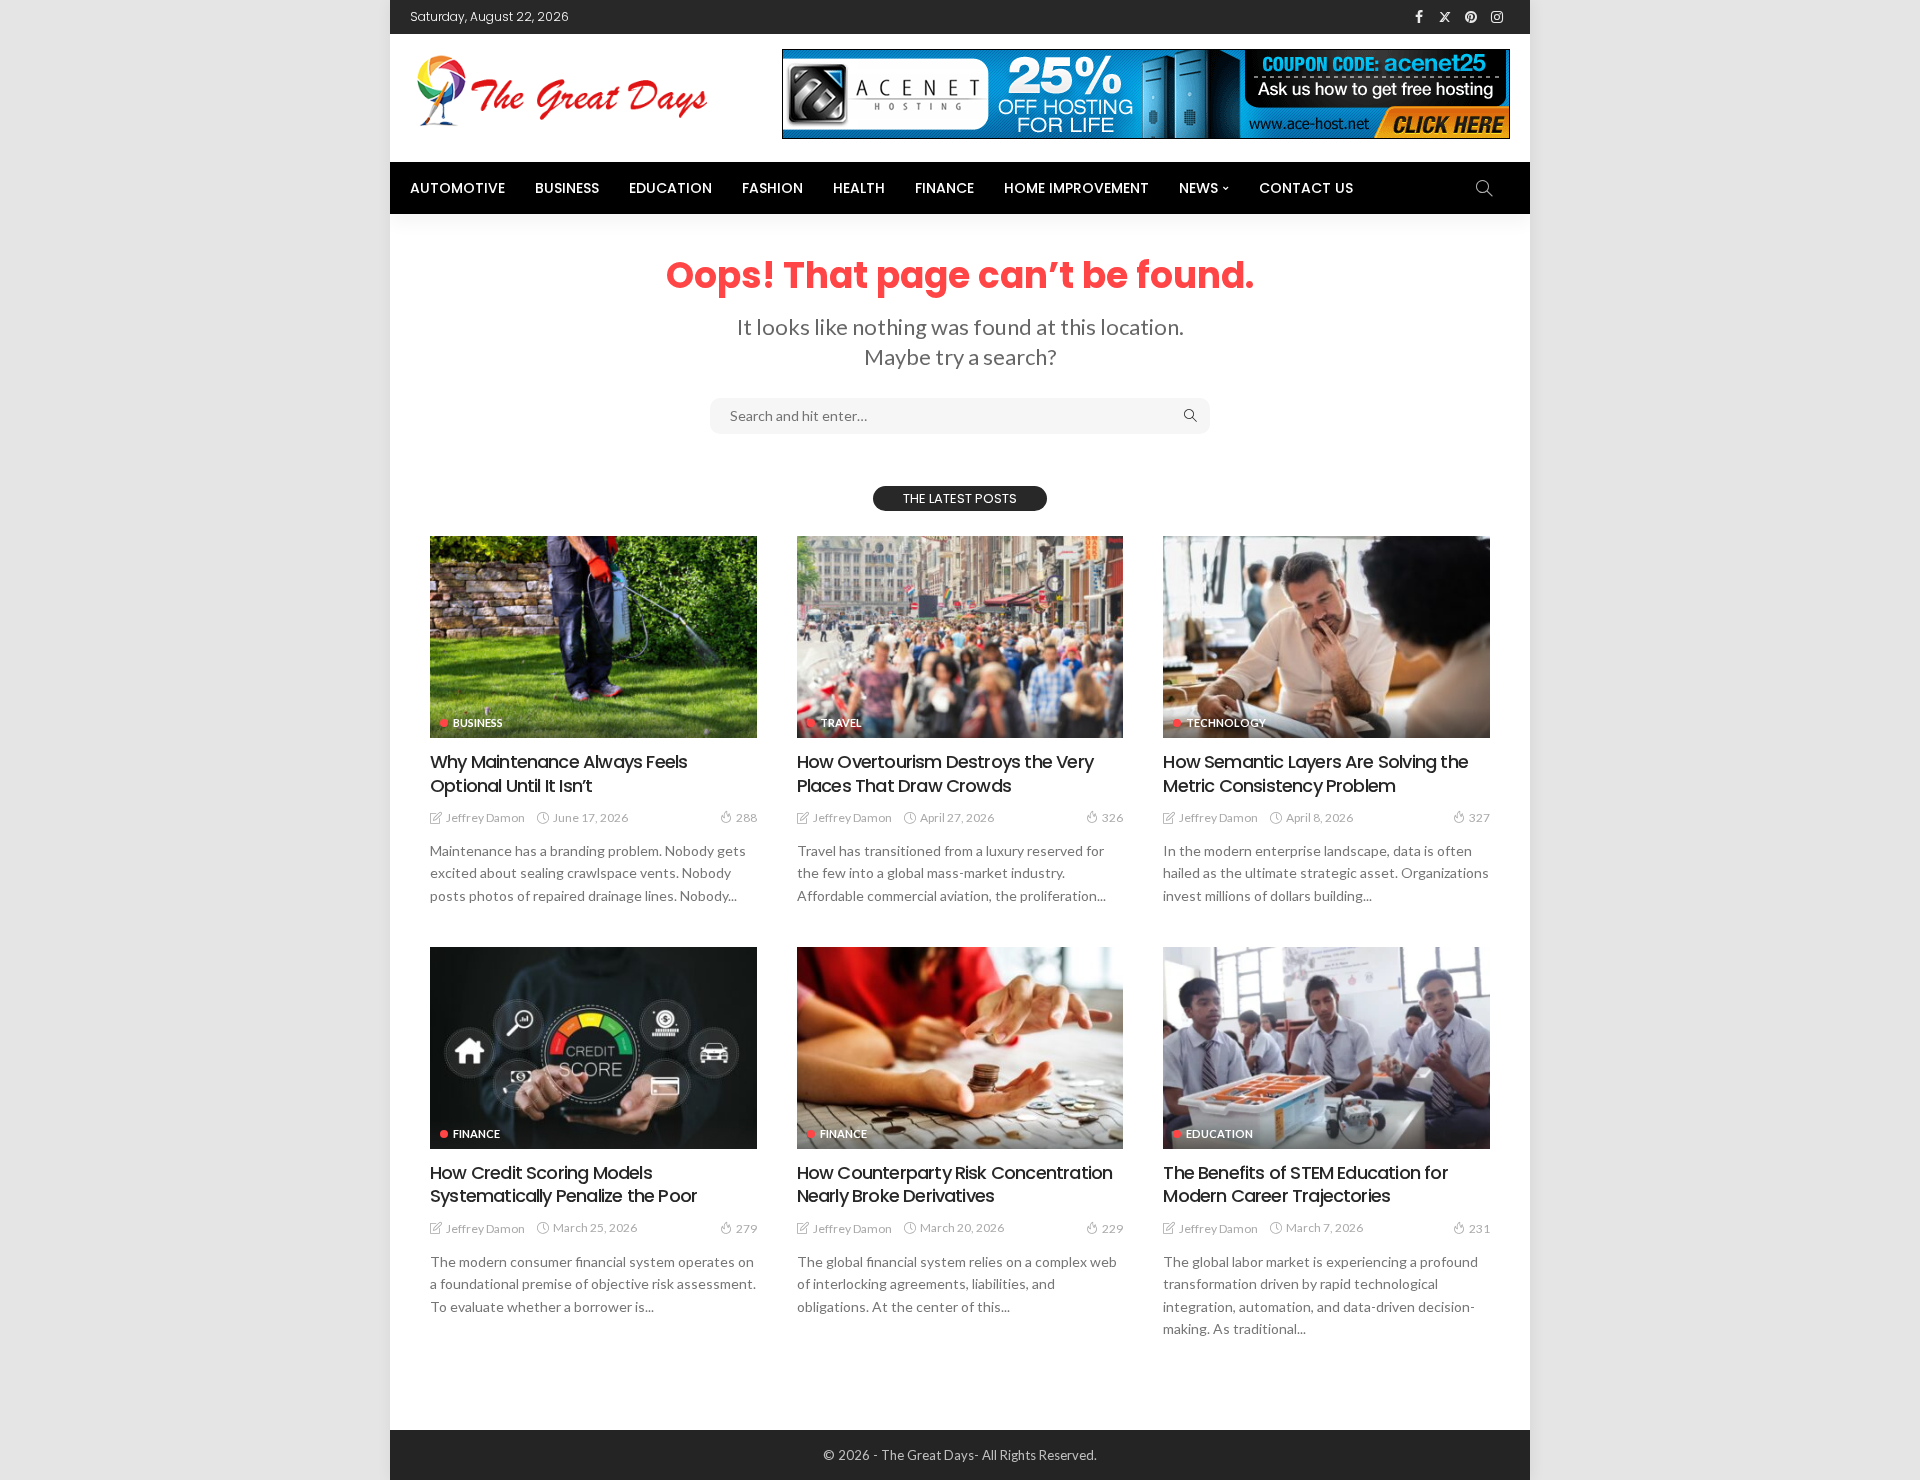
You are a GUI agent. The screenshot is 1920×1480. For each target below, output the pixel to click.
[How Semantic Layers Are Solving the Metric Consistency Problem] (1326, 637)
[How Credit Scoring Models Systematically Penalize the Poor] (593, 1048)
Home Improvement (1076, 188)
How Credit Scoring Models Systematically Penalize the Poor (563, 1184)
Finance (944, 188)
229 (1112, 1228)
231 (1479, 1228)
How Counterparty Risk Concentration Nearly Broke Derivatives (955, 1184)
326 (1112, 817)
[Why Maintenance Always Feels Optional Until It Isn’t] (593, 637)
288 (746, 817)
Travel (841, 722)
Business (567, 188)
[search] (1484, 188)
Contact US (1306, 188)
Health (859, 188)
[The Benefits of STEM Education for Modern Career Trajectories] (1326, 1048)
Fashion (772, 188)
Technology (1226, 722)
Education (670, 188)
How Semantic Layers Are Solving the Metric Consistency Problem (1315, 773)
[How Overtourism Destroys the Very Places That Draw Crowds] (960, 637)
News (1198, 188)
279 (746, 1228)
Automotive (457, 188)
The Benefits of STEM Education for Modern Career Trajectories (1305, 1184)
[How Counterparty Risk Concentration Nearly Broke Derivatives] (960, 1048)
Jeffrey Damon (485, 817)
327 (1479, 817)
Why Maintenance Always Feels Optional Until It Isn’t (558, 773)
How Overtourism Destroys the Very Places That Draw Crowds (945, 773)
